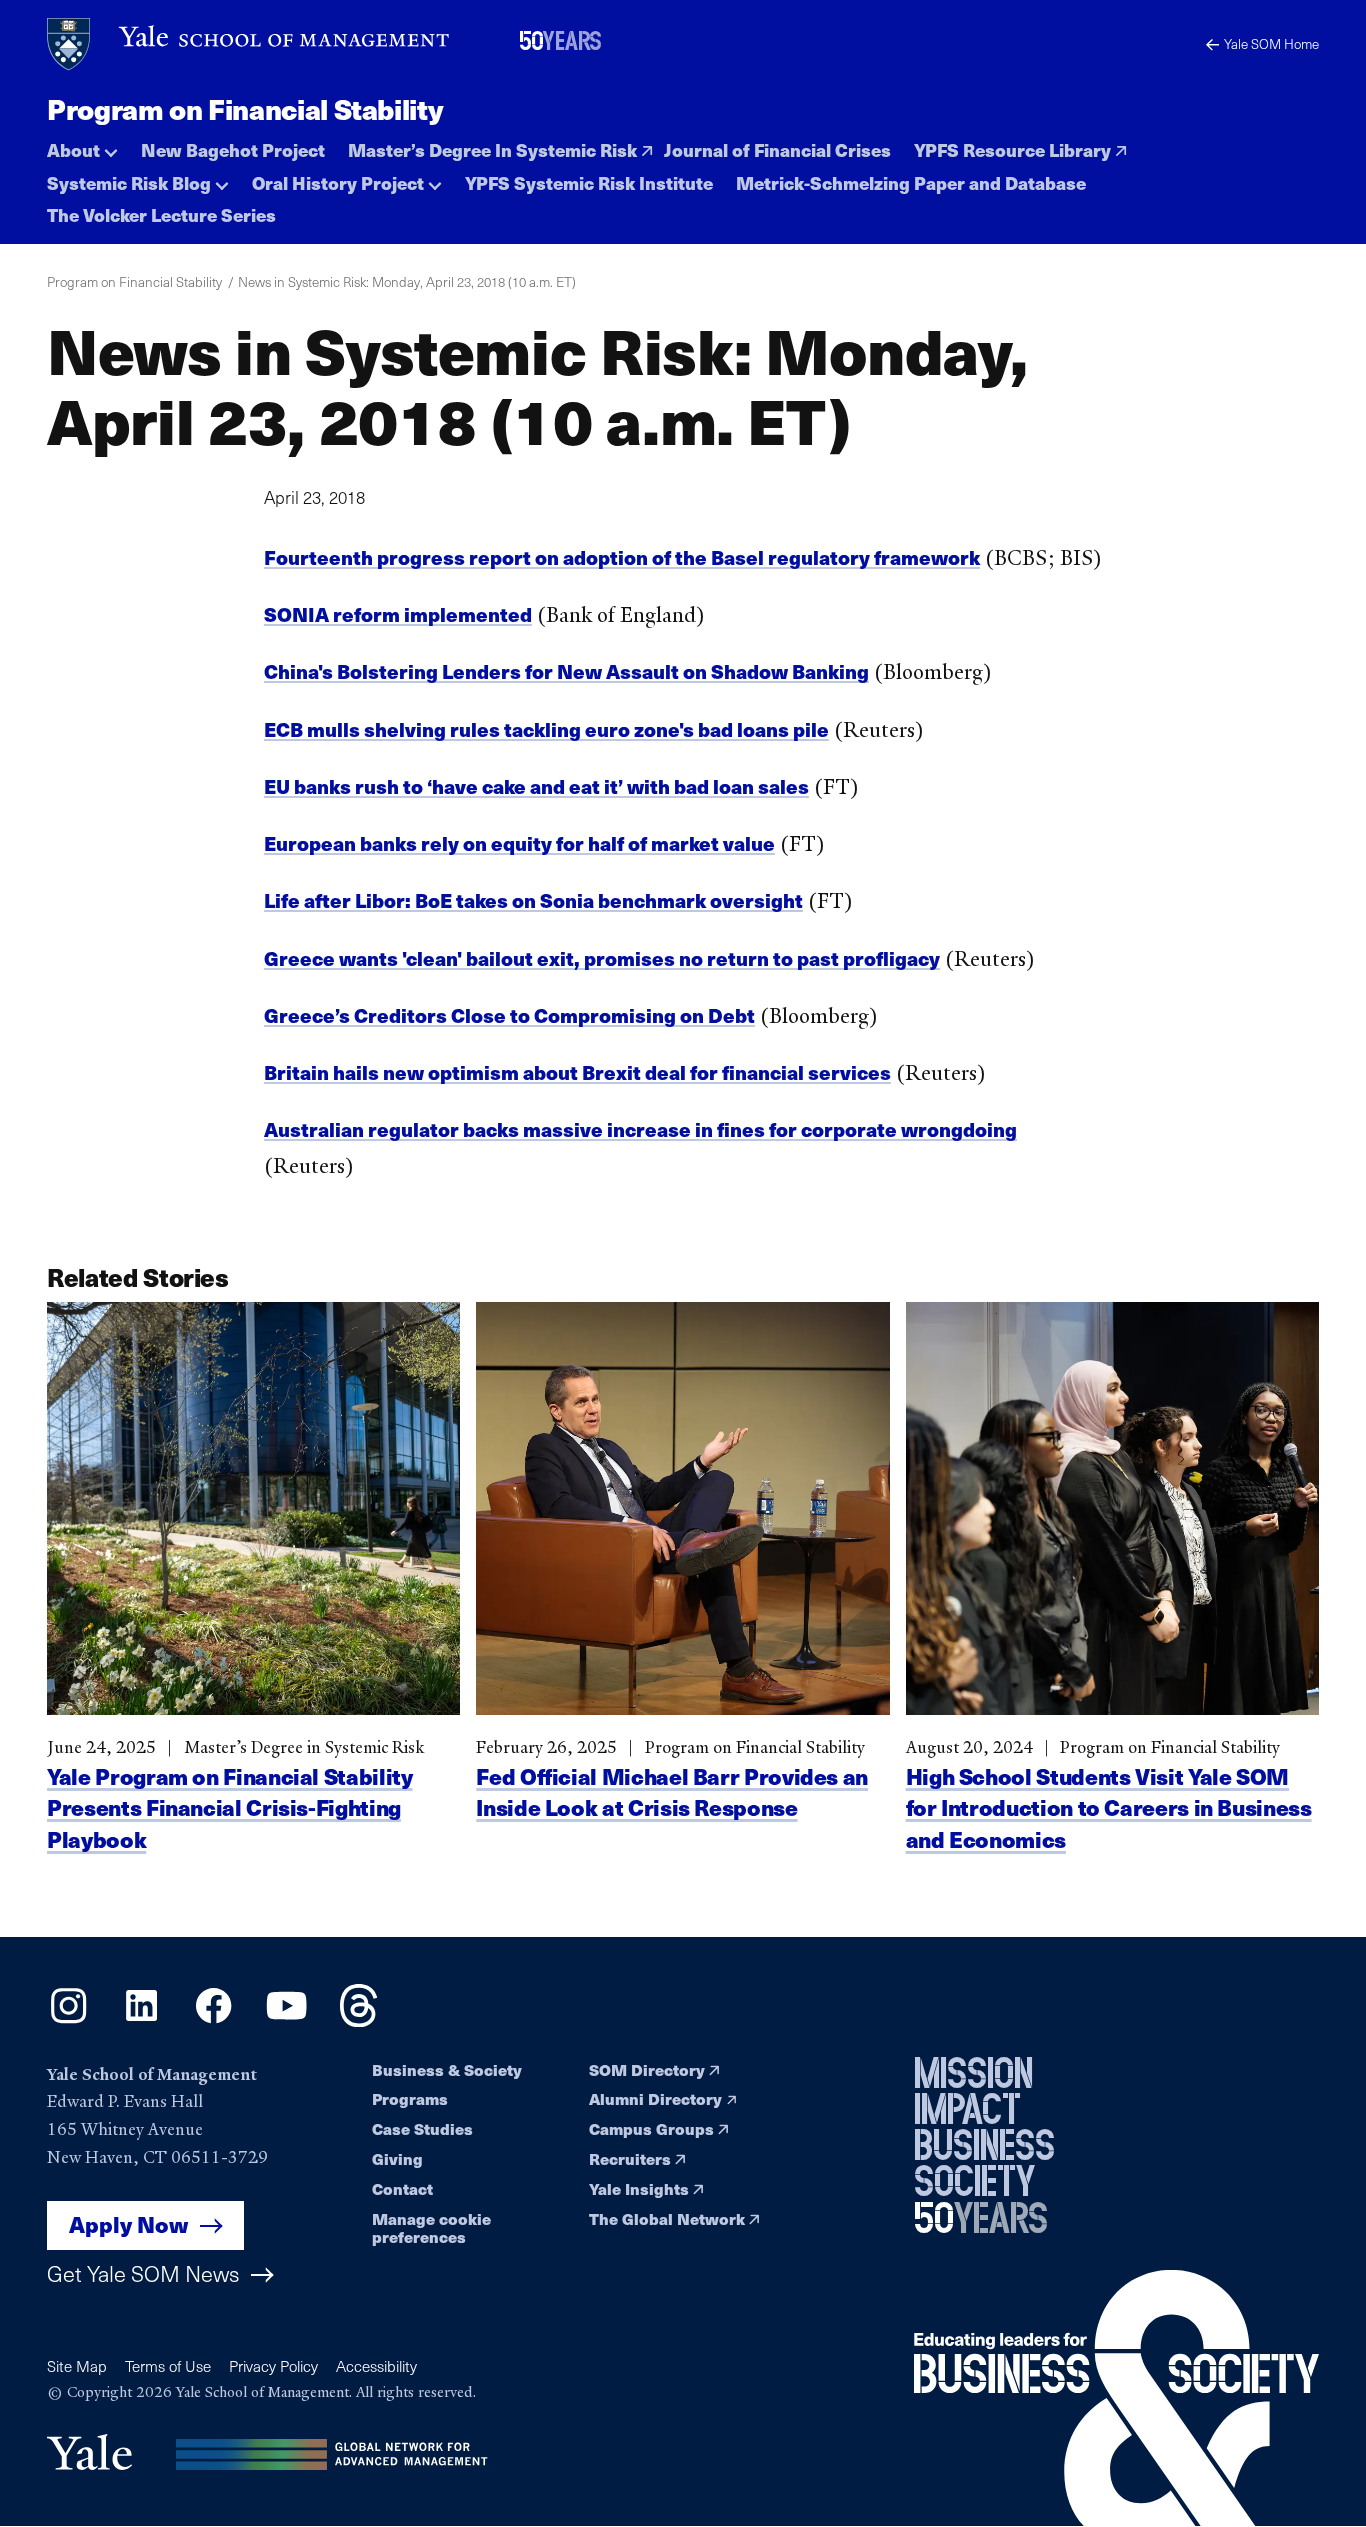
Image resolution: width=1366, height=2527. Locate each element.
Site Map (77, 2366)
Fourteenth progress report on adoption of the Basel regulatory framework (622, 557)
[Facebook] (213, 2020)
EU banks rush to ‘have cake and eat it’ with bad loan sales (536, 786)
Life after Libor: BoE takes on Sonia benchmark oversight (533, 900)
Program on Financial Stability (244, 108)
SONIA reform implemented (398, 614)
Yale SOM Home (1271, 43)
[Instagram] (68, 2020)
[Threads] (358, 2020)
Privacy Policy (273, 2366)
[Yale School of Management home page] (249, 44)
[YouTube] (286, 2020)
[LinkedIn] (141, 2020)
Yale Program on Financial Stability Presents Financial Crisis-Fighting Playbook (229, 1807)
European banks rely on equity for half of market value (519, 843)
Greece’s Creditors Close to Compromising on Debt (509, 1015)
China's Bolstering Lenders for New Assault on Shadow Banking (566, 671)
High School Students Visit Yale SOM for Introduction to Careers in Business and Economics (1109, 1807)
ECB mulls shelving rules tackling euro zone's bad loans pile (546, 729)
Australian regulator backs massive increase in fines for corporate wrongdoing (640, 1129)
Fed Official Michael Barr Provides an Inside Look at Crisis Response (672, 1791)
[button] (82, 145)
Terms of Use (168, 2366)
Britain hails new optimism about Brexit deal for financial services (577, 1072)
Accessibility (376, 2366)
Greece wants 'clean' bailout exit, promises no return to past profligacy (602, 958)
